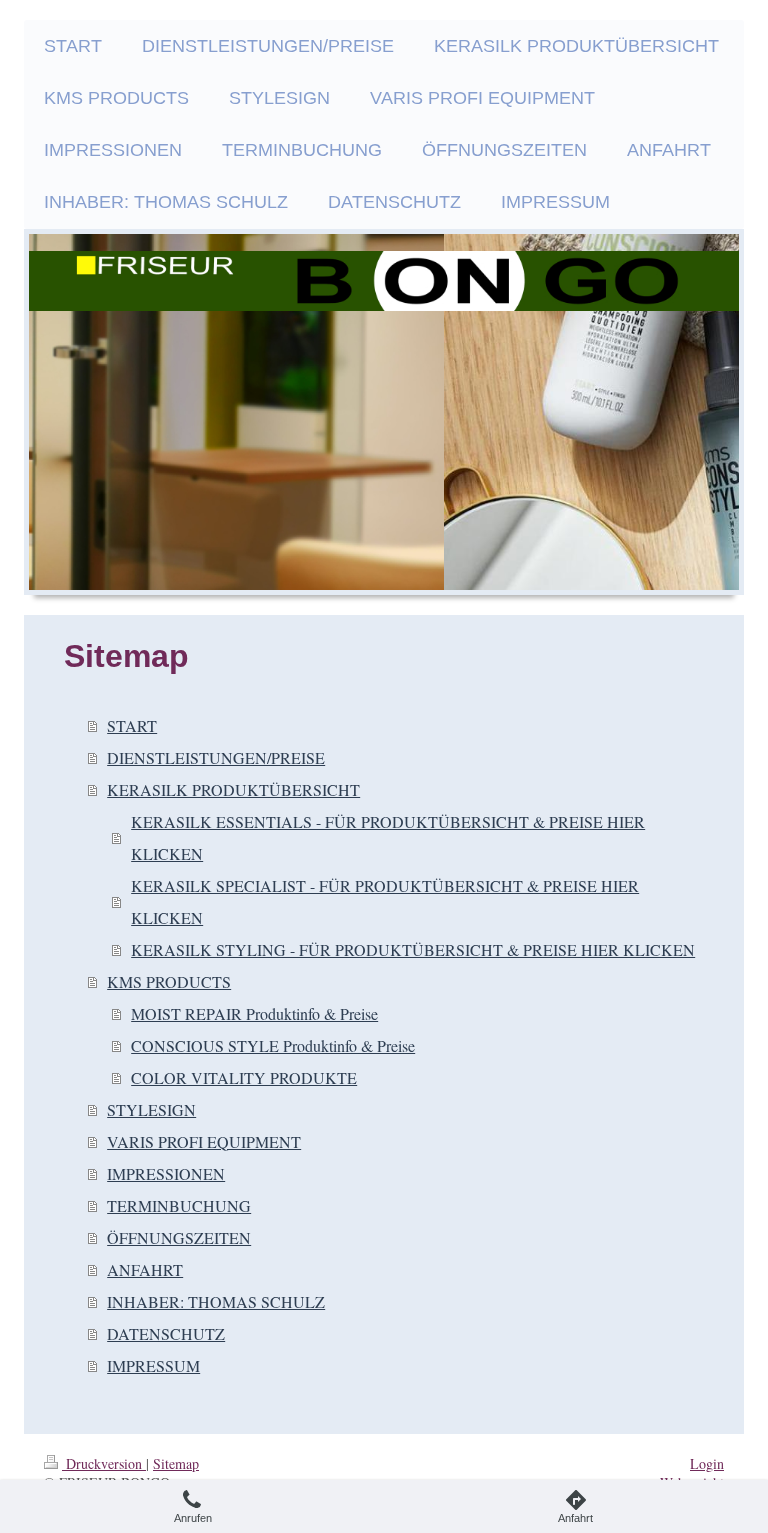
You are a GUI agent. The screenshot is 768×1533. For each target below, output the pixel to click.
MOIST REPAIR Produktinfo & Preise (254, 1013)
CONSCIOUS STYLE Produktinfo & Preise (273, 1045)
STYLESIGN (151, 1109)
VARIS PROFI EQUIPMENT (204, 1141)
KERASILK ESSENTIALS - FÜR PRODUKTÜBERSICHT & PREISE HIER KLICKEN (388, 837)
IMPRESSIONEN (166, 1173)
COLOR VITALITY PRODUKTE (244, 1077)
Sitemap (176, 1463)
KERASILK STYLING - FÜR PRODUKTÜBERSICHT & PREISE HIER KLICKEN (413, 949)
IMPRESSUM (153, 1365)
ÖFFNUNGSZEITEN (179, 1237)
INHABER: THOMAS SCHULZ (216, 1301)
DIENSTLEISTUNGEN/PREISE (216, 757)
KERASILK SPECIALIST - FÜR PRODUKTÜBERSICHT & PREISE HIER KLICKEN (385, 901)
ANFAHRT (145, 1269)
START (132, 725)
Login (707, 1463)
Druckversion (104, 1463)
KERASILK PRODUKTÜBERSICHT (233, 789)
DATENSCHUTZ (166, 1333)
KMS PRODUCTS (169, 981)
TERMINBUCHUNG (179, 1205)
